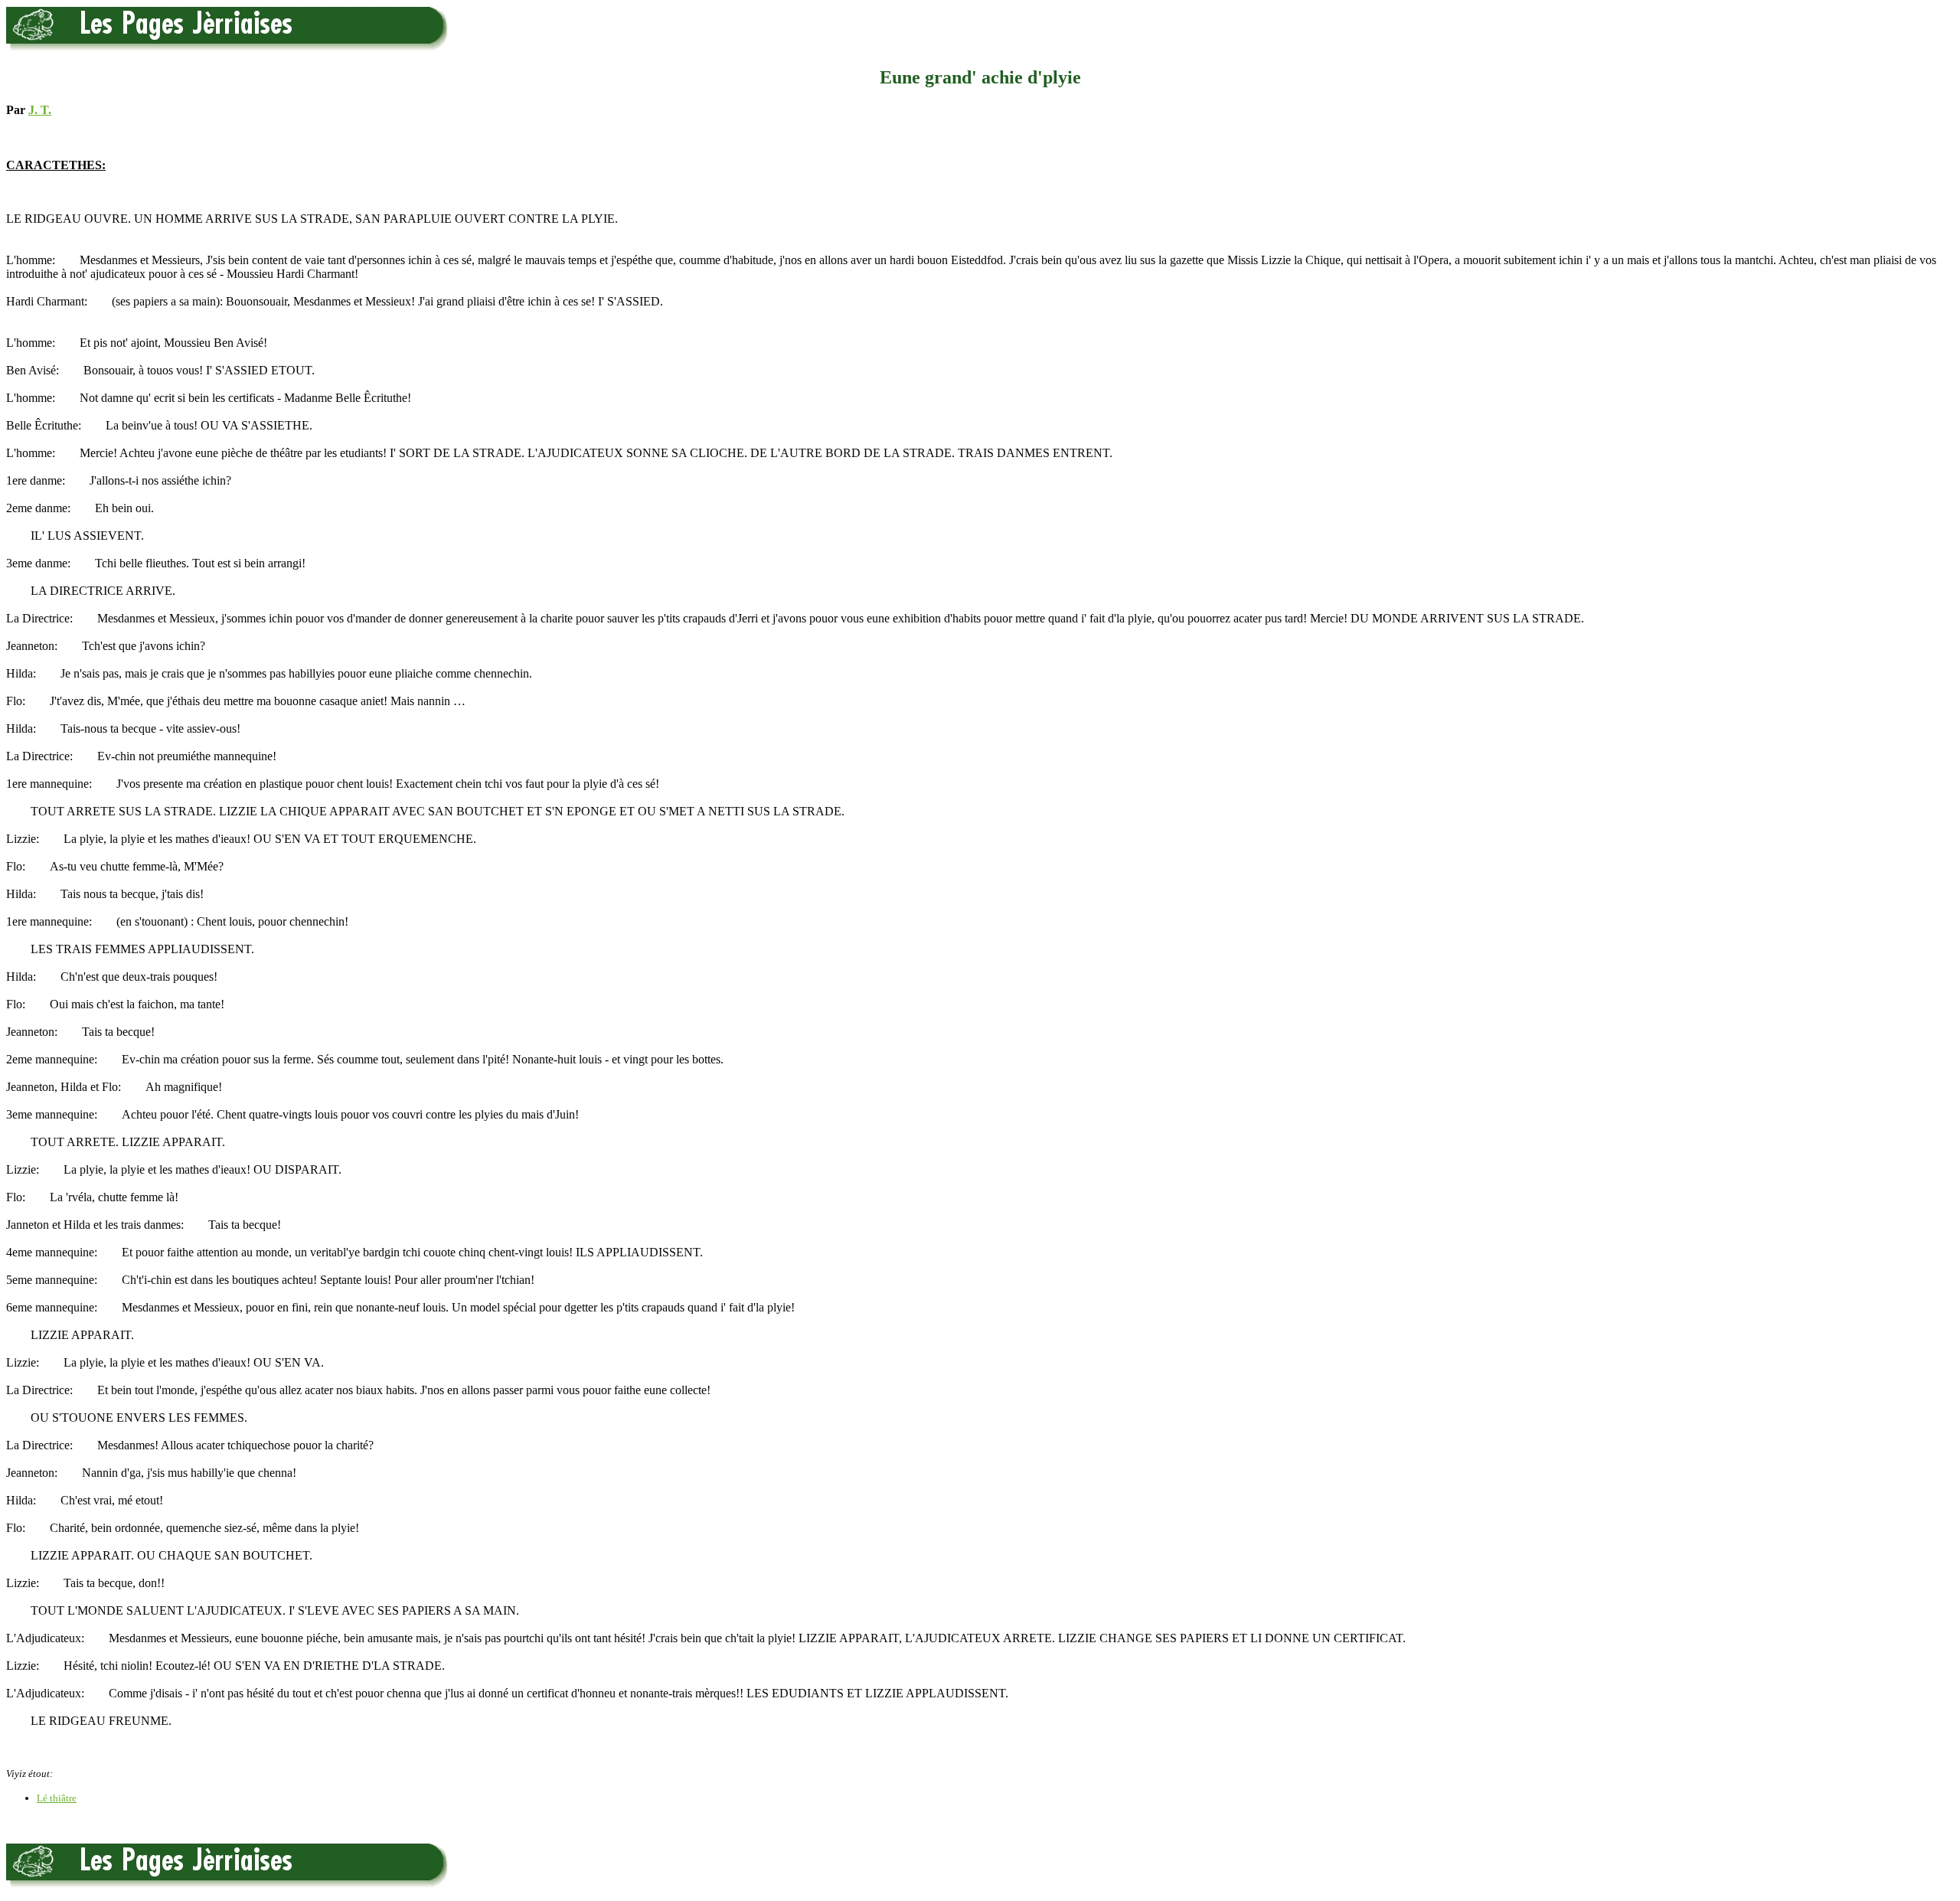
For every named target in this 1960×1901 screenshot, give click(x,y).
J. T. (40, 110)
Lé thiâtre (57, 1798)
